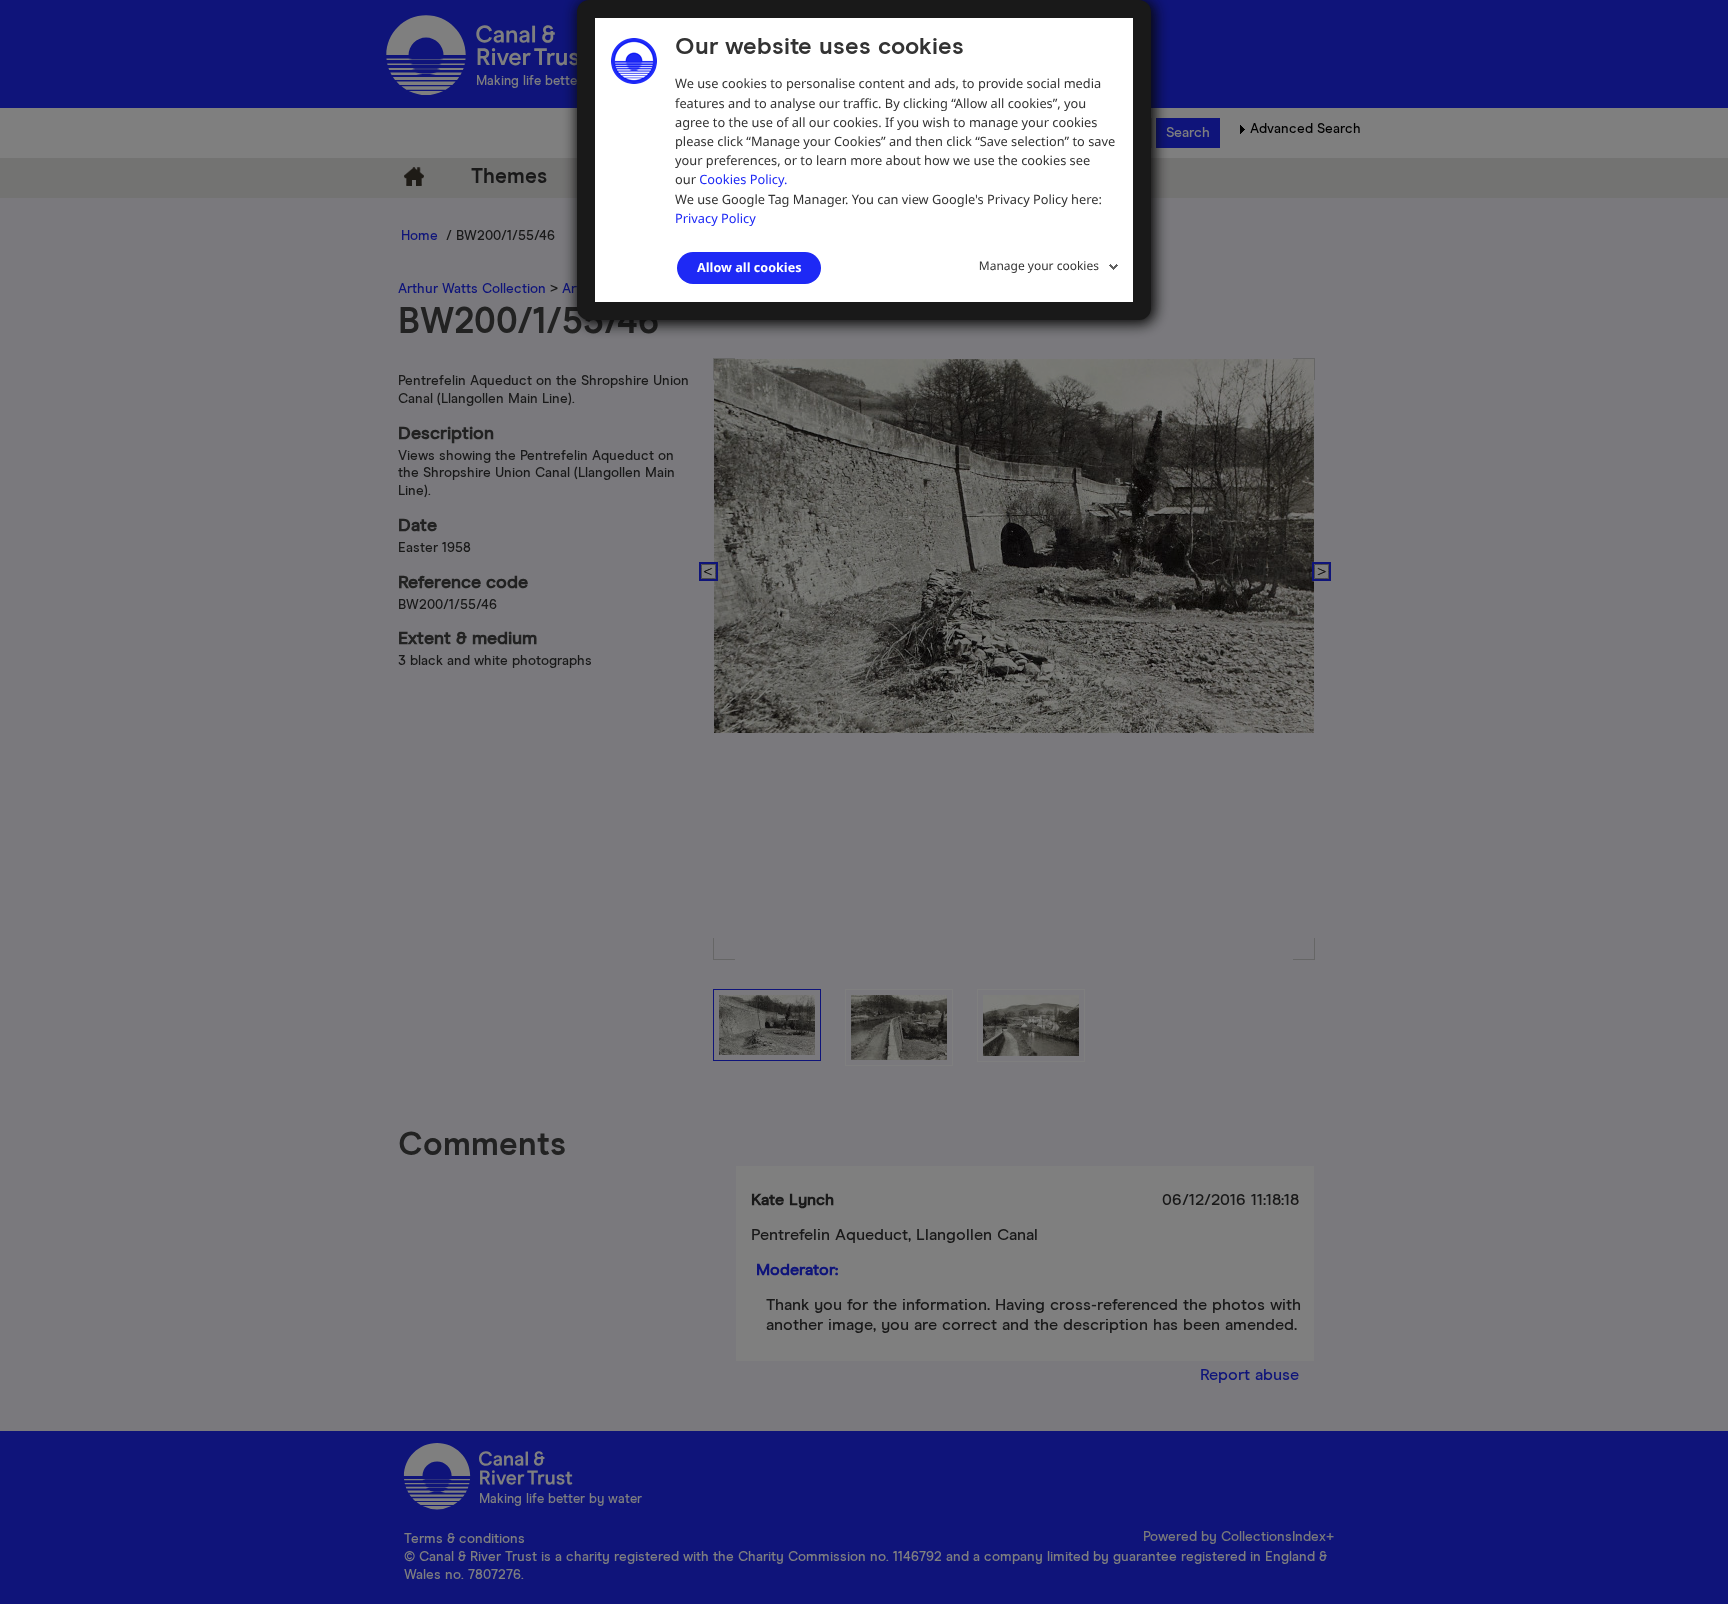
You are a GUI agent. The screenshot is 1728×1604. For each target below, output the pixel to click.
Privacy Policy (715, 218)
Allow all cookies (749, 267)
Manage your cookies (1039, 265)
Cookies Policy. (743, 179)
